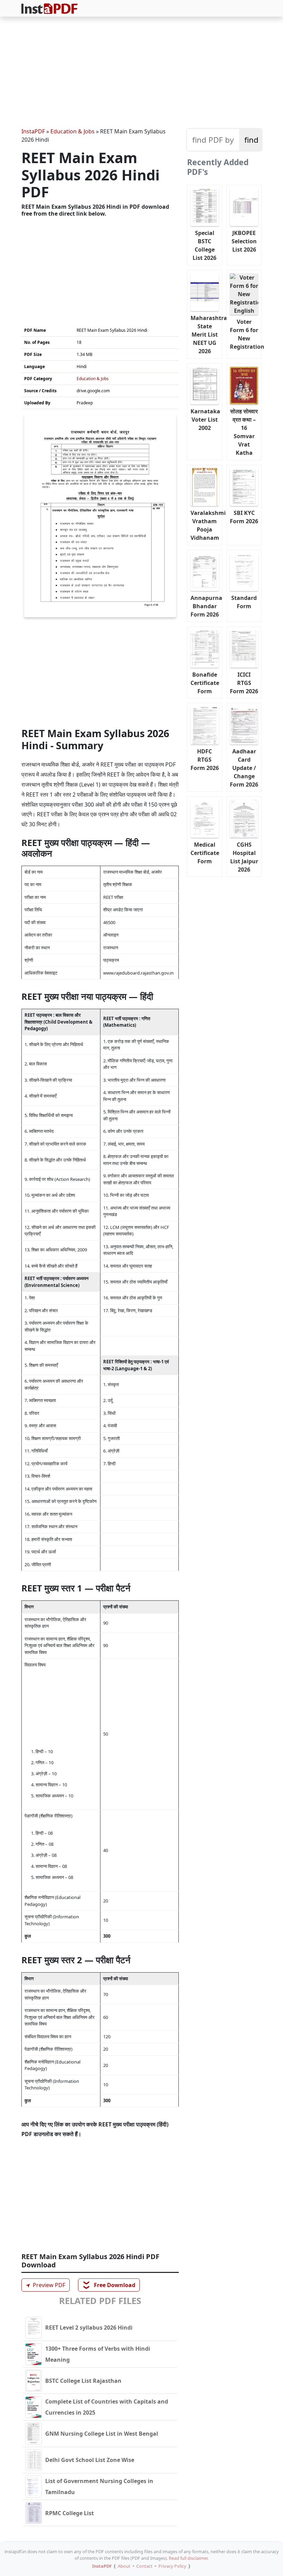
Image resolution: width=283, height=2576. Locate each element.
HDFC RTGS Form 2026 (205, 760)
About (124, 2566)
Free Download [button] (109, 2285)
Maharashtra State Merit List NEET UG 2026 (206, 335)
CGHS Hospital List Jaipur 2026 (244, 857)
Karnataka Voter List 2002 (205, 420)
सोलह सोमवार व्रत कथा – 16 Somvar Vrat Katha (244, 432)
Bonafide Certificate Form (205, 683)
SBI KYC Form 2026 (244, 517)
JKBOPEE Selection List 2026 (244, 241)
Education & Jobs (72, 131)
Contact (144, 2566)
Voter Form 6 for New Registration (246, 334)
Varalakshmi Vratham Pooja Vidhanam (206, 525)
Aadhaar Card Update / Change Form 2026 (244, 768)
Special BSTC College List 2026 (204, 245)
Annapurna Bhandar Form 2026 (206, 606)
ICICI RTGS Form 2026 (244, 683)
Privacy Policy (172, 2566)
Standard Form (244, 602)
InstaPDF (33, 131)
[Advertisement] (141, 73)
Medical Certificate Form (205, 853)
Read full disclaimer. (189, 2558)
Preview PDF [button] (45, 2285)
